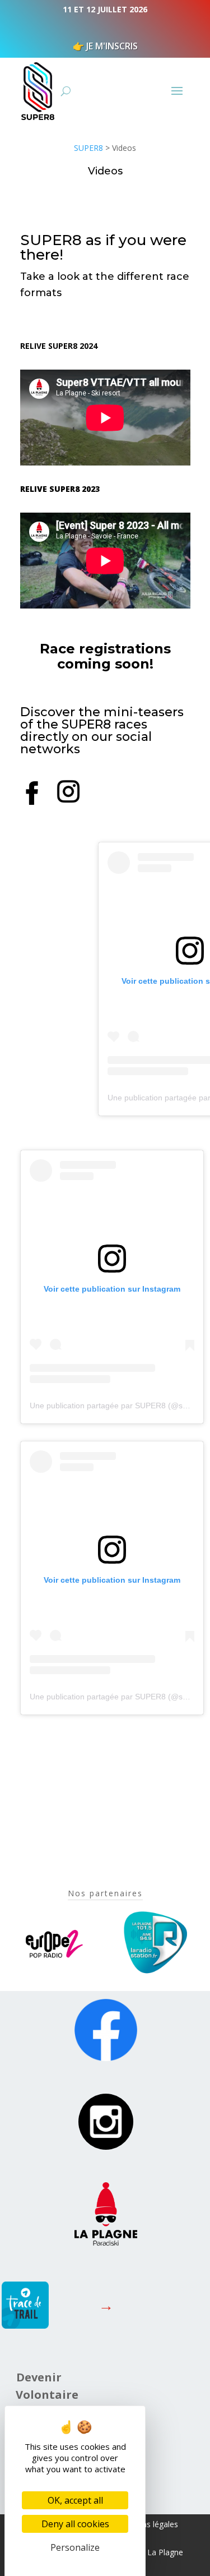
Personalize (75, 2547)
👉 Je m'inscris (105, 46)
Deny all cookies (75, 2524)
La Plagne (165, 2552)
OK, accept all (75, 2500)
